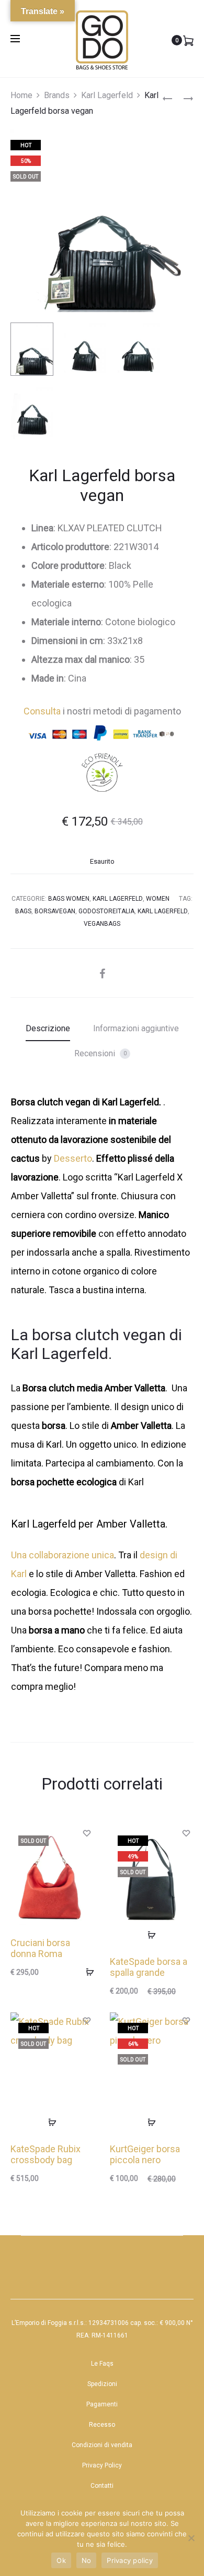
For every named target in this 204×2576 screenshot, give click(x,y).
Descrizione (48, 1028)
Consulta (42, 711)
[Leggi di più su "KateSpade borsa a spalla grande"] (152, 1935)
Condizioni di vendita (102, 2445)
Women (158, 899)
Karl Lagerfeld (107, 95)
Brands (57, 95)
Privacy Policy (102, 2465)
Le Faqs (102, 2364)
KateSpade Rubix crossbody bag (46, 2155)
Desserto (73, 1158)
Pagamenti (102, 2404)
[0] (188, 40)
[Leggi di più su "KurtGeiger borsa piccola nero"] (152, 2122)
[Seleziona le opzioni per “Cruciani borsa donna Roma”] (86, 1972)
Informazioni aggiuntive (136, 1028)
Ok (61, 2560)
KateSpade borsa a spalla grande (149, 1967)
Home (21, 95)
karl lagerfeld (163, 911)
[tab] (48, 1029)
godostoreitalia (106, 911)
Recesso (102, 2425)
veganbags (102, 924)
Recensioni (100, 1053)
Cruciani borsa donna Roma (40, 1948)
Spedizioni (102, 2384)
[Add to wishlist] (86, 1833)
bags (23, 911)
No (87, 2560)
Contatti (102, 2486)
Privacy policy (130, 2560)
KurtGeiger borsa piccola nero (145, 2155)
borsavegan (55, 911)
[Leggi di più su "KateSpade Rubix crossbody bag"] (52, 2122)
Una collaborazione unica (63, 1555)
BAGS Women (69, 899)
